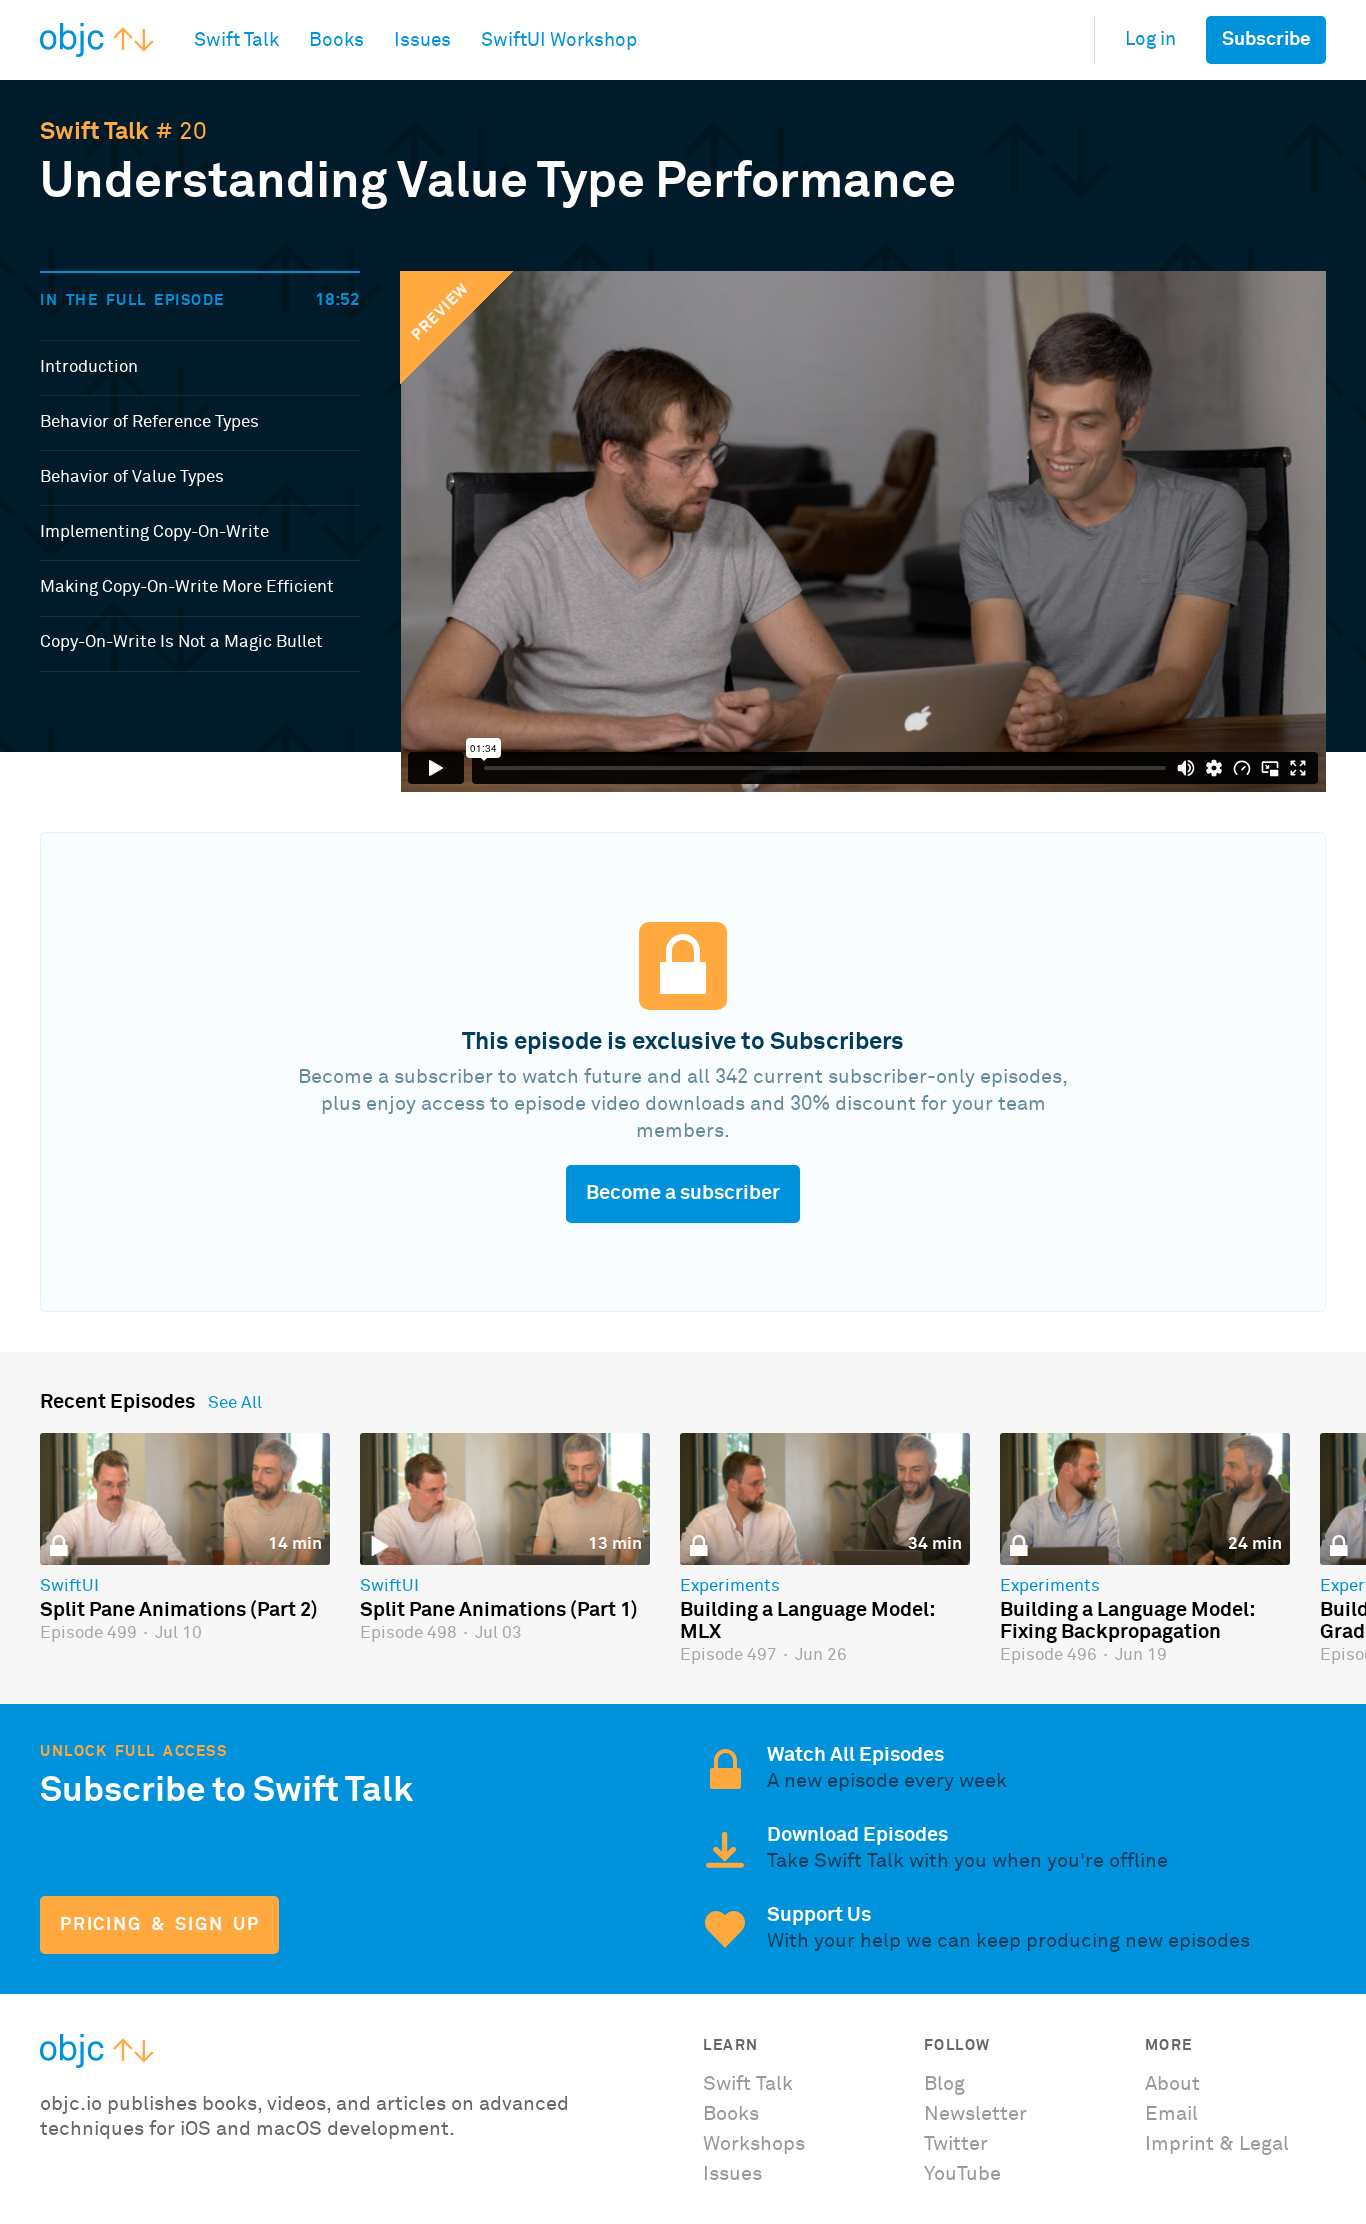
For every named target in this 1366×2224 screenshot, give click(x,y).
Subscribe (1266, 39)
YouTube (962, 2174)
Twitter (956, 2144)
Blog (944, 2084)
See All (235, 1404)
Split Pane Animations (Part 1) (499, 1610)
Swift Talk (94, 132)
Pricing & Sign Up (159, 1925)
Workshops (754, 2144)
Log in (1150, 39)
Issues (732, 2174)
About (1172, 2084)
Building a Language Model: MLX (807, 1621)
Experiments (730, 1587)
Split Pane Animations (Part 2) (179, 1610)
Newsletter (975, 2114)
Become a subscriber (683, 1193)
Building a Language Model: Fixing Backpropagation (1127, 1621)
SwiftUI (69, 1587)
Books (731, 2114)
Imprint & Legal (1217, 2144)
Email (1171, 2114)
